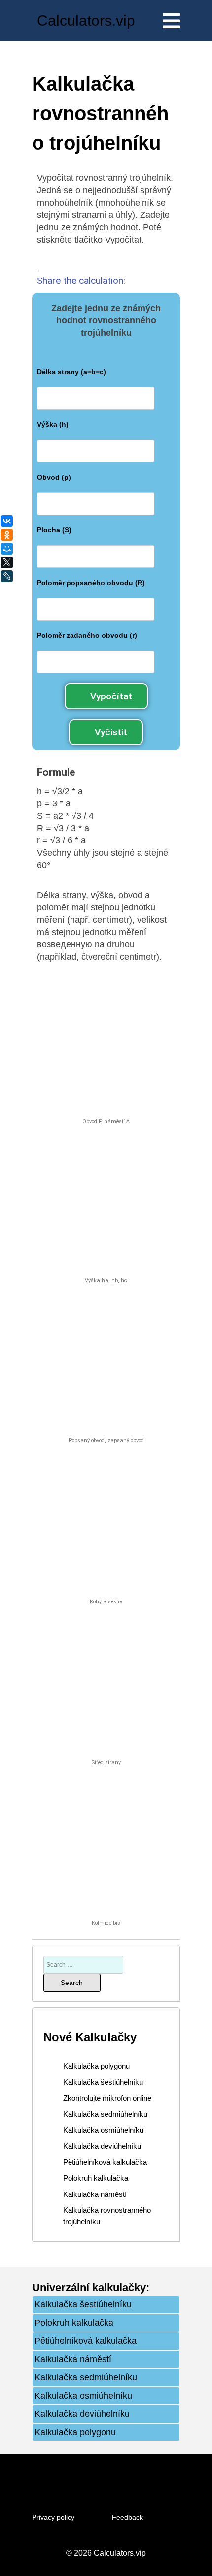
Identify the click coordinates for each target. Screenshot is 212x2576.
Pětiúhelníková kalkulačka (105, 2162)
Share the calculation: (81, 281)
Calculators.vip (86, 20)
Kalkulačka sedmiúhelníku (105, 2114)
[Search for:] (83, 1964)
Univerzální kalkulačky (89, 2287)
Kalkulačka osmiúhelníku (103, 2130)
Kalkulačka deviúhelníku (102, 2146)
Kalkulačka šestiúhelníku (103, 2082)
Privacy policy (53, 2517)
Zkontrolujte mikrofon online (107, 2098)
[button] (106, 696)
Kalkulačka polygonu (96, 2066)
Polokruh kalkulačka (96, 2178)
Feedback (127, 2517)
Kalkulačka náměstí (95, 2194)
